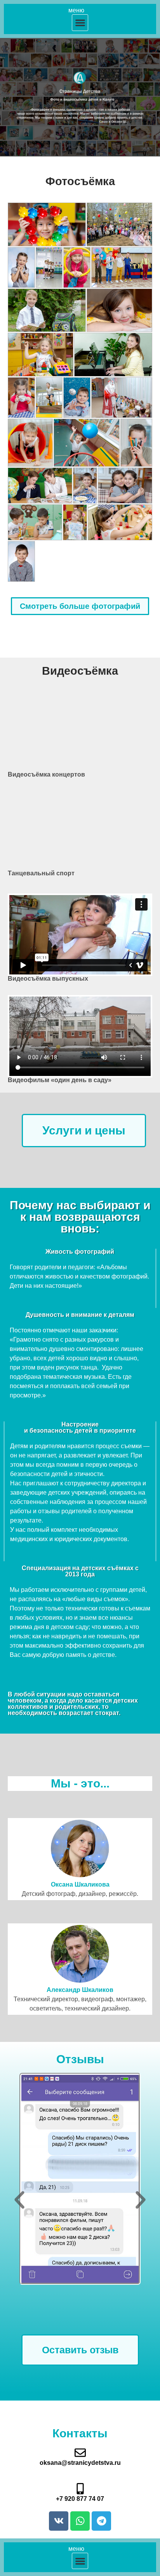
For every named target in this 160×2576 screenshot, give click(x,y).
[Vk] (59, 2521)
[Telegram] (101, 2521)
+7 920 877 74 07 (80, 2499)
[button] (80, 23)
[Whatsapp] (80, 2521)
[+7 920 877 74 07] (80, 2489)
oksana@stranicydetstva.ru (80, 2463)
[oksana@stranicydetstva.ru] (80, 2453)
